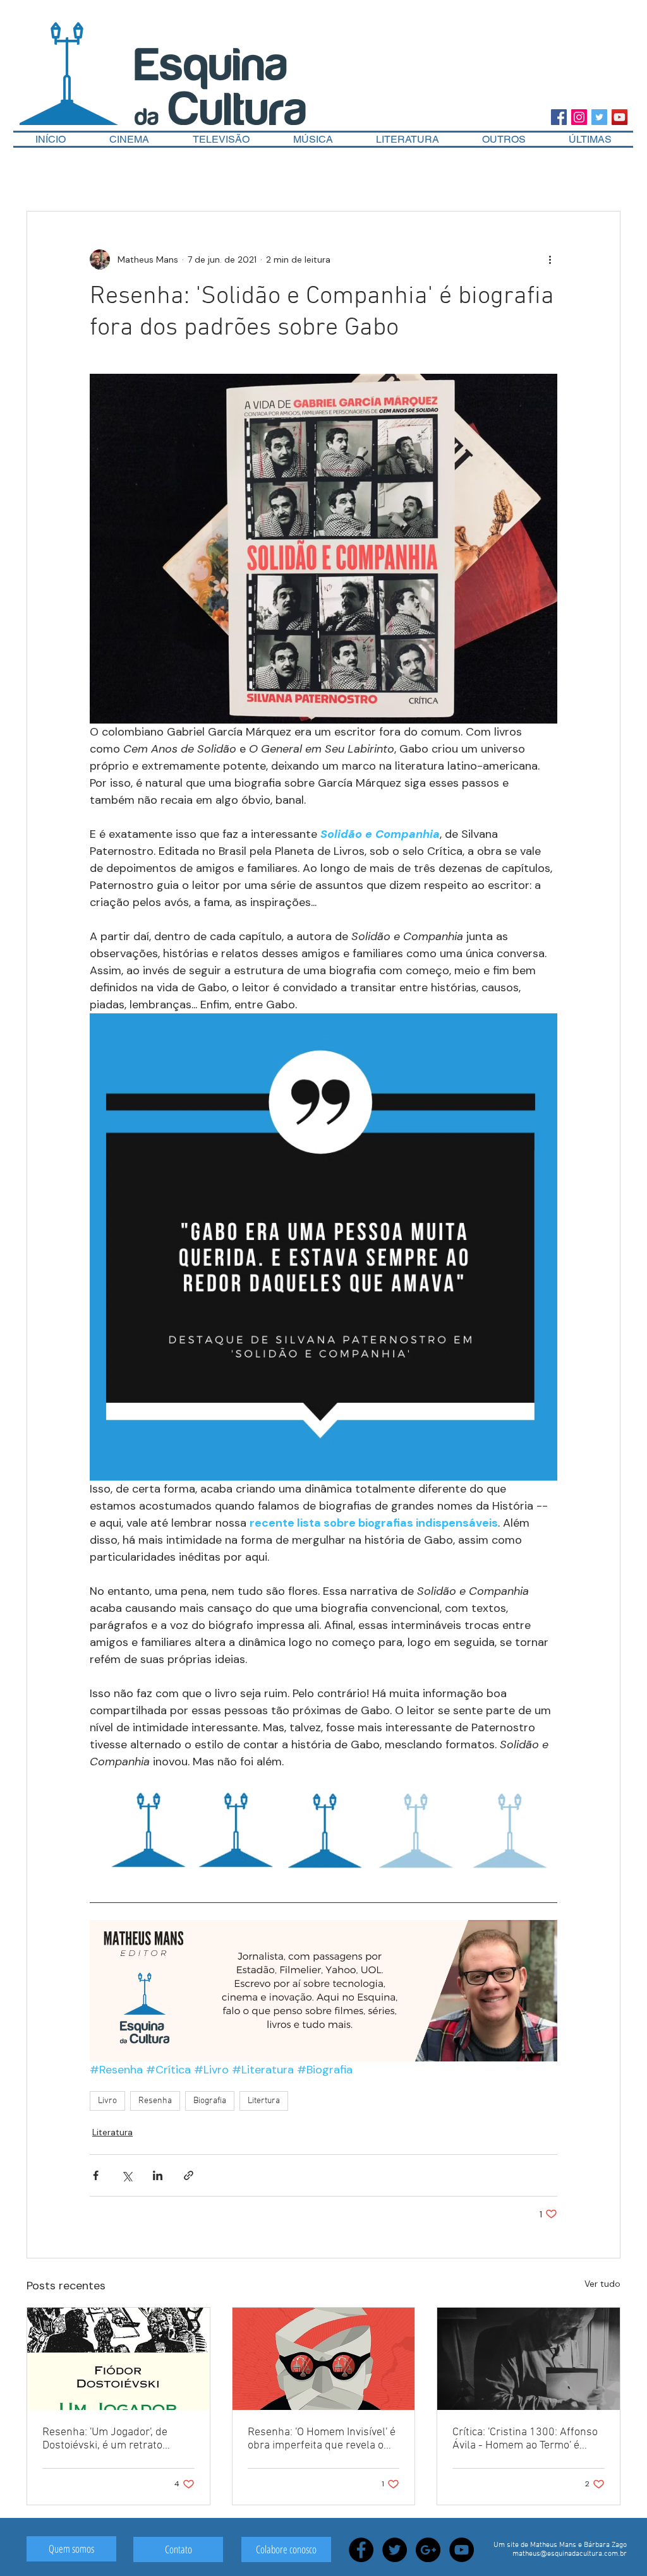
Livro (107, 2101)
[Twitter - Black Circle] (395, 2550)
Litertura (264, 2101)
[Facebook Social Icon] (559, 117)
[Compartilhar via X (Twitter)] (127, 2175)
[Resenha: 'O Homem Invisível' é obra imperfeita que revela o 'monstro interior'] (324, 2359)
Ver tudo (602, 2284)
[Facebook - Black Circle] (361, 2550)
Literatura (112, 2132)
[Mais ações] (550, 259)
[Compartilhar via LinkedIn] (158, 2175)
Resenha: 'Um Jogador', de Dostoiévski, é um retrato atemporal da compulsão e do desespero (114, 2439)
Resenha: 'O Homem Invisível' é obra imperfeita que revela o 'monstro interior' (322, 2439)
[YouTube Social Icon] (620, 117)
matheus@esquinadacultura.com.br (570, 2554)
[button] (504, 139)
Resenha (155, 2101)
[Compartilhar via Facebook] (96, 2175)
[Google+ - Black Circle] (428, 2550)
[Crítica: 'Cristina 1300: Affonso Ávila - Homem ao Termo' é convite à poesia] (529, 2359)
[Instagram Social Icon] (579, 117)
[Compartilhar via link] (189, 2175)
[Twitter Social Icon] (599, 117)
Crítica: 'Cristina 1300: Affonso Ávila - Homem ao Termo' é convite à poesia (525, 2439)
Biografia (210, 2101)
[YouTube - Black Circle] (462, 2550)
